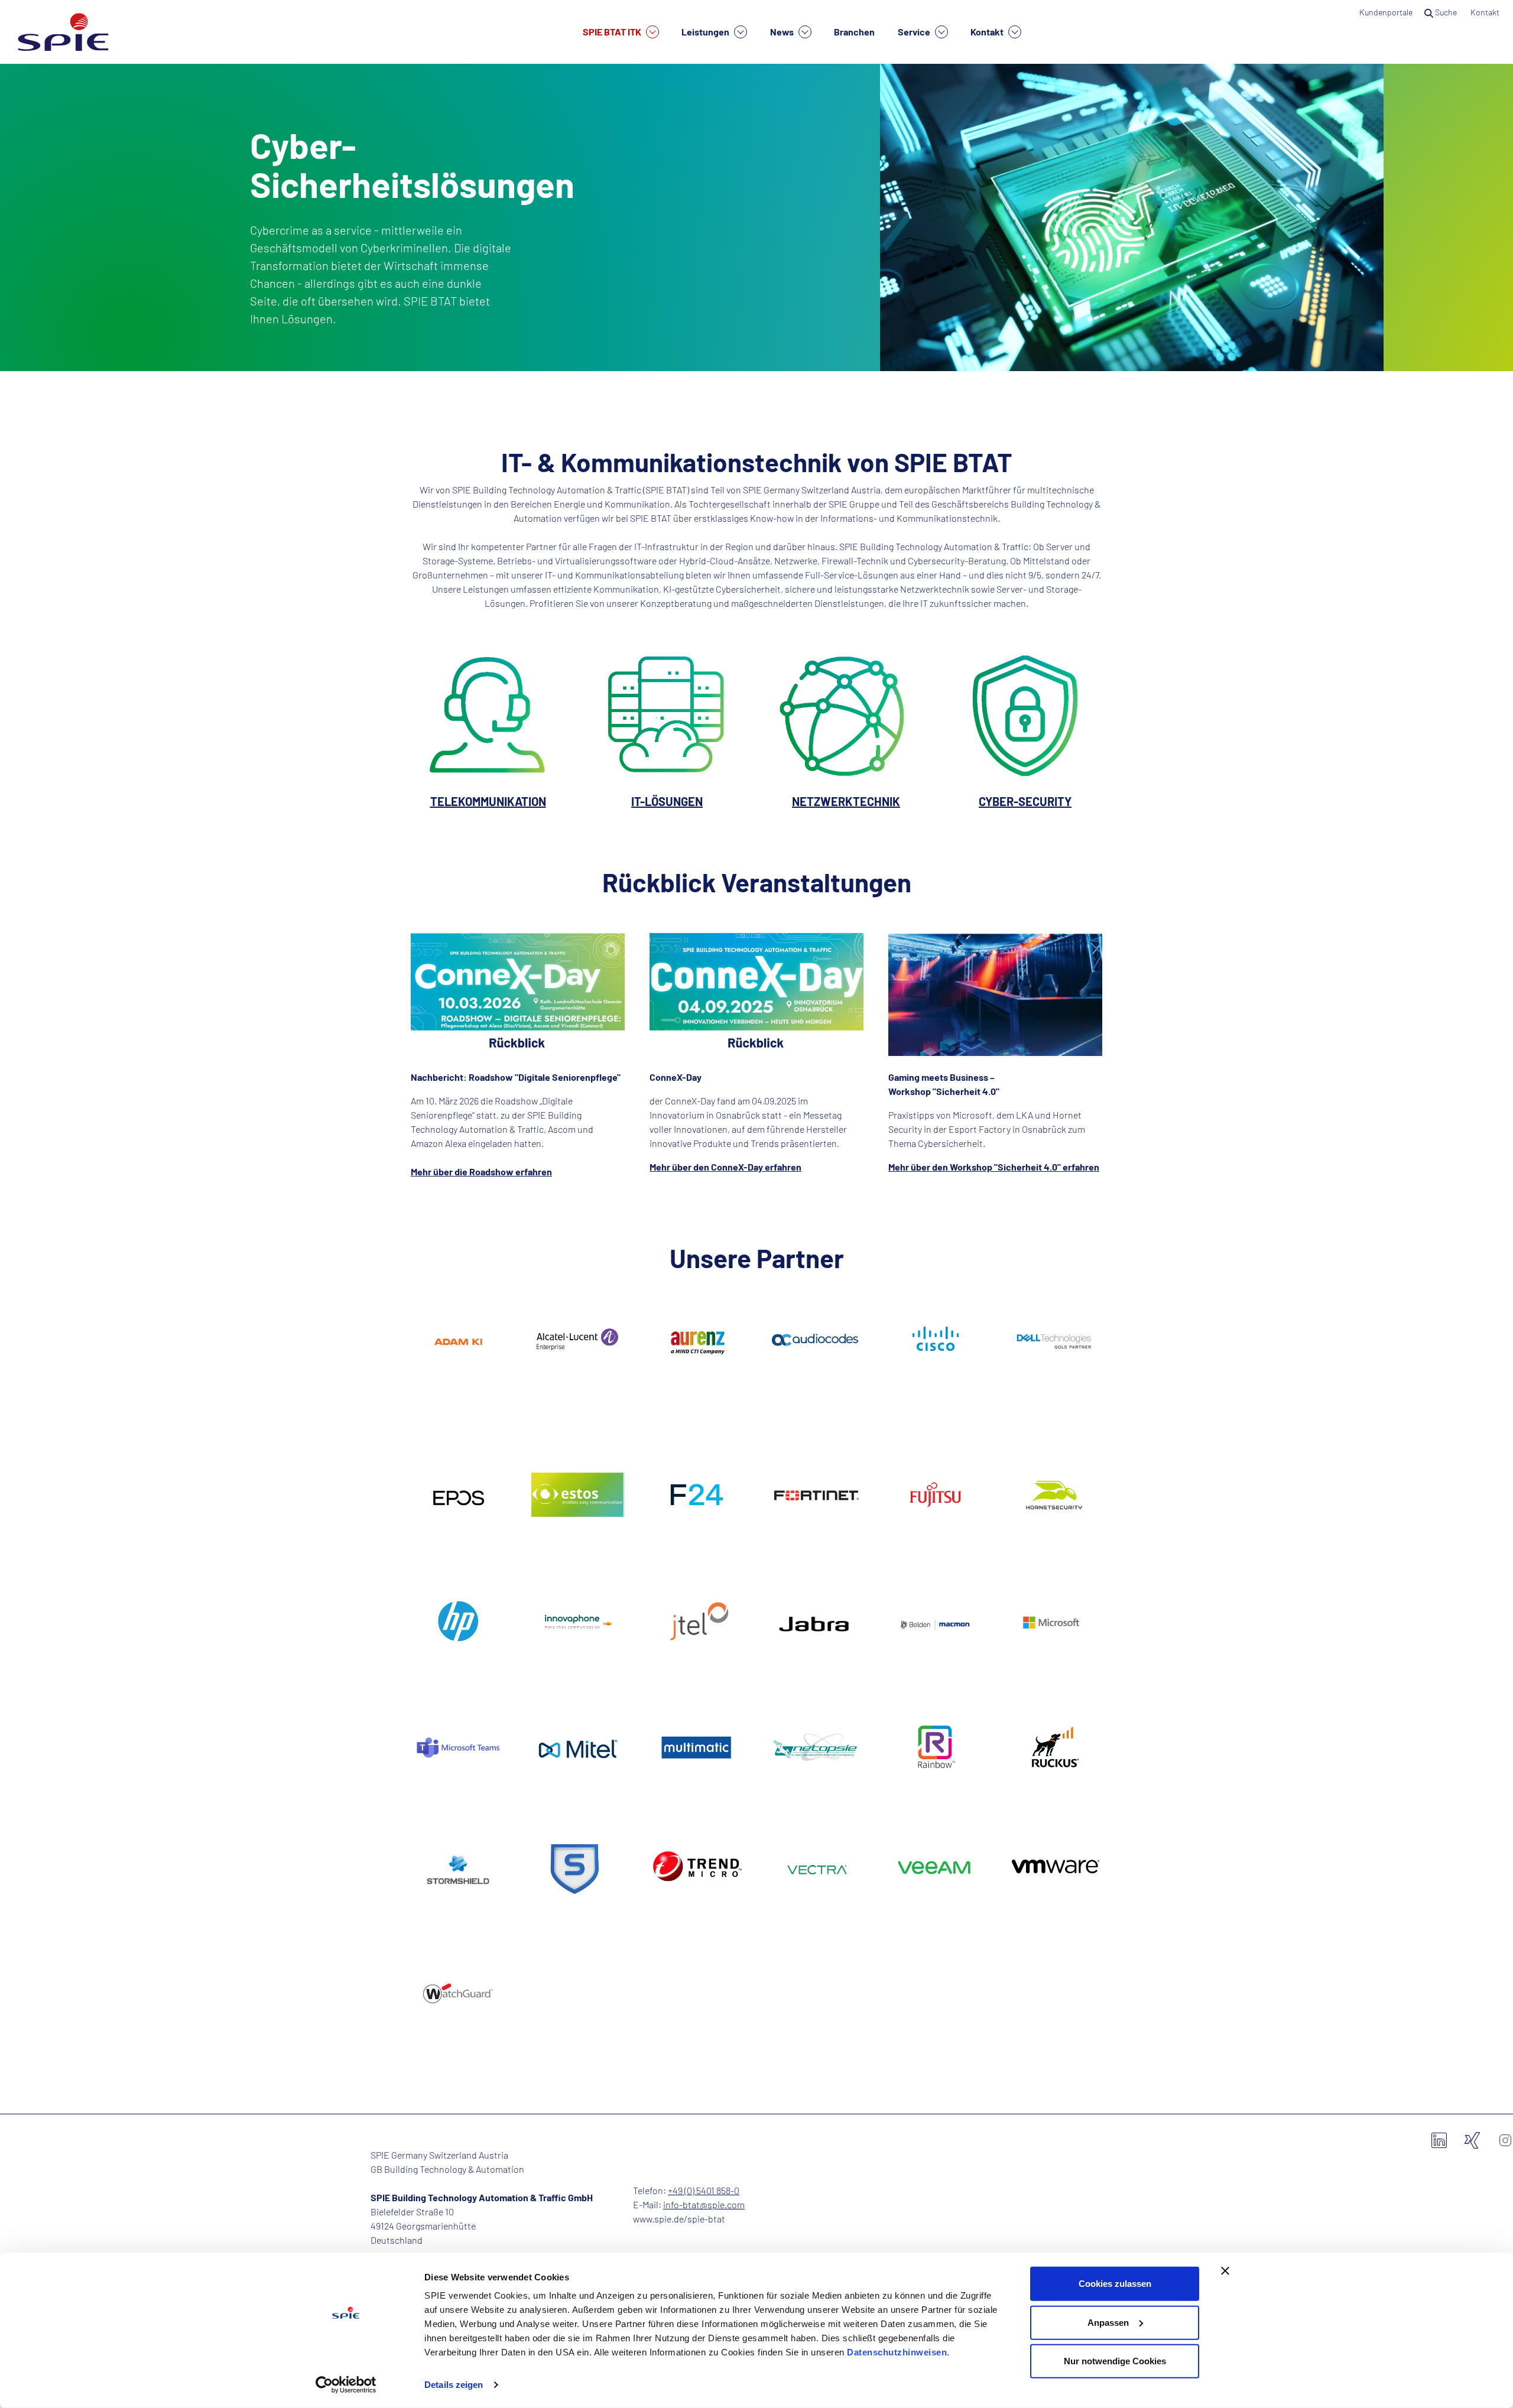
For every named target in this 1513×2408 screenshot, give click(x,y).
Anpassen (1108, 2322)
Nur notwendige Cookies (1115, 2361)
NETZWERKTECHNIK (846, 801)
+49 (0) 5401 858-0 (704, 2190)
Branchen (854, 32)
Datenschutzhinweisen (897, 2352)
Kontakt (988, 32)
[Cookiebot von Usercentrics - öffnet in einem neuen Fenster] (346, 2385)
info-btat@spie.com (704, 2204)
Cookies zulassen (1115, 2284)
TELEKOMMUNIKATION (488, 801)
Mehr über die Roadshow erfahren (481, 1171)
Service (915, 32)
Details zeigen (454, 2385)
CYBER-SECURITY (1025, 801)
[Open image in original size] (488, 713)
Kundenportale (1386, 12)
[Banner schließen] (1225, 2271)
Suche (1446, 12)
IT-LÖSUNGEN (667, 801)
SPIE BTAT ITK (613, 32)
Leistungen (706, 32)
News (783, 32)
